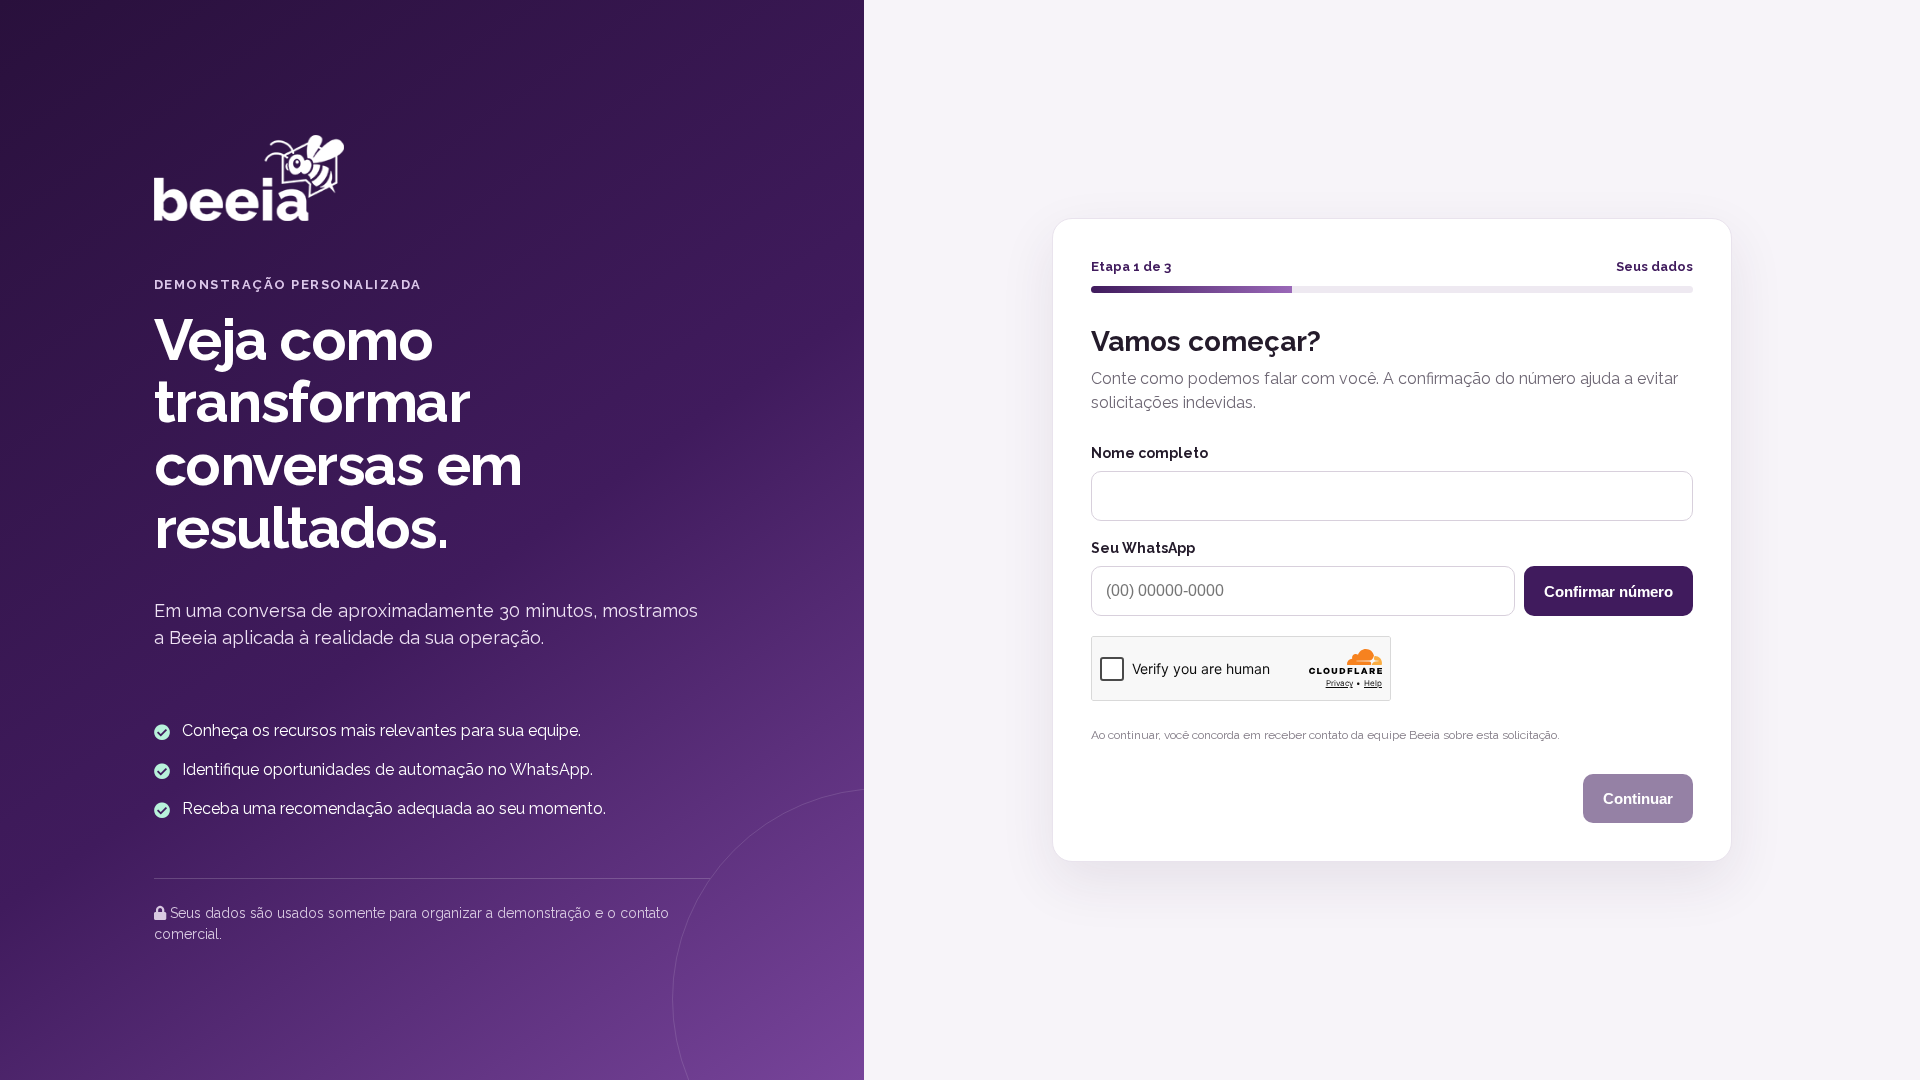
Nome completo (1149, 453)
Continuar (1638, 798)
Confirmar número (1608, 591)
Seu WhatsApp (1143, 548)
